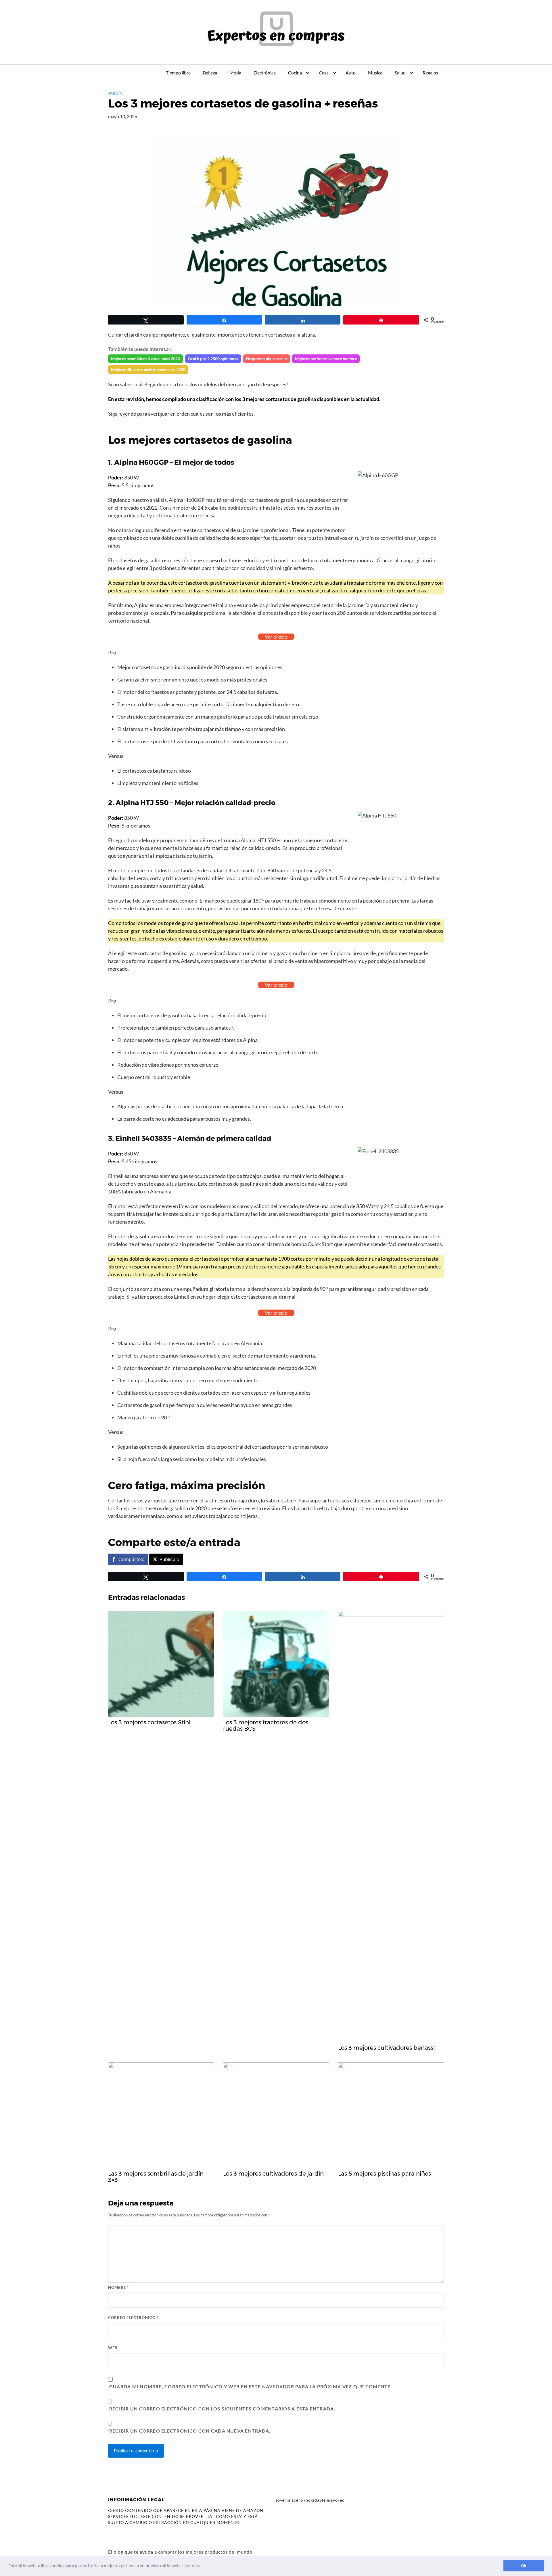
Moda (235, 73)
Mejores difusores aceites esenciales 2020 (148, 369)
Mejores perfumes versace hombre (326, 359)
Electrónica (265, 73)
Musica (375, 73)
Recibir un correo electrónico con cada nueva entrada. (190, 2431)
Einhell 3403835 (143, 1138)
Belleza (210, 73)
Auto (351, 73)
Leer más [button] (191, 2566)
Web (113, 2348)
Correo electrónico (133, 2318)
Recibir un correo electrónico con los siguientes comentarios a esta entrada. (222, 2409)
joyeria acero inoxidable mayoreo (310, 2500)
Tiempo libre (178, 73)
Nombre (118, 2287)
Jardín (115, 93)
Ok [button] (524, 2566)
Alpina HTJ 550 (142, 803)
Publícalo (169, 1559)
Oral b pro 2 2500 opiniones (213, 359)
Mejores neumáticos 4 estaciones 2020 (145, 359)
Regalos (430, 73)
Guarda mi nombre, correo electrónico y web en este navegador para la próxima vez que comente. (251, 2386)
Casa (324, 73)
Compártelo (132, 1559)
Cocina (295, 73)
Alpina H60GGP (141, 462)
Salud (400, 73)
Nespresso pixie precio (267, 359)
